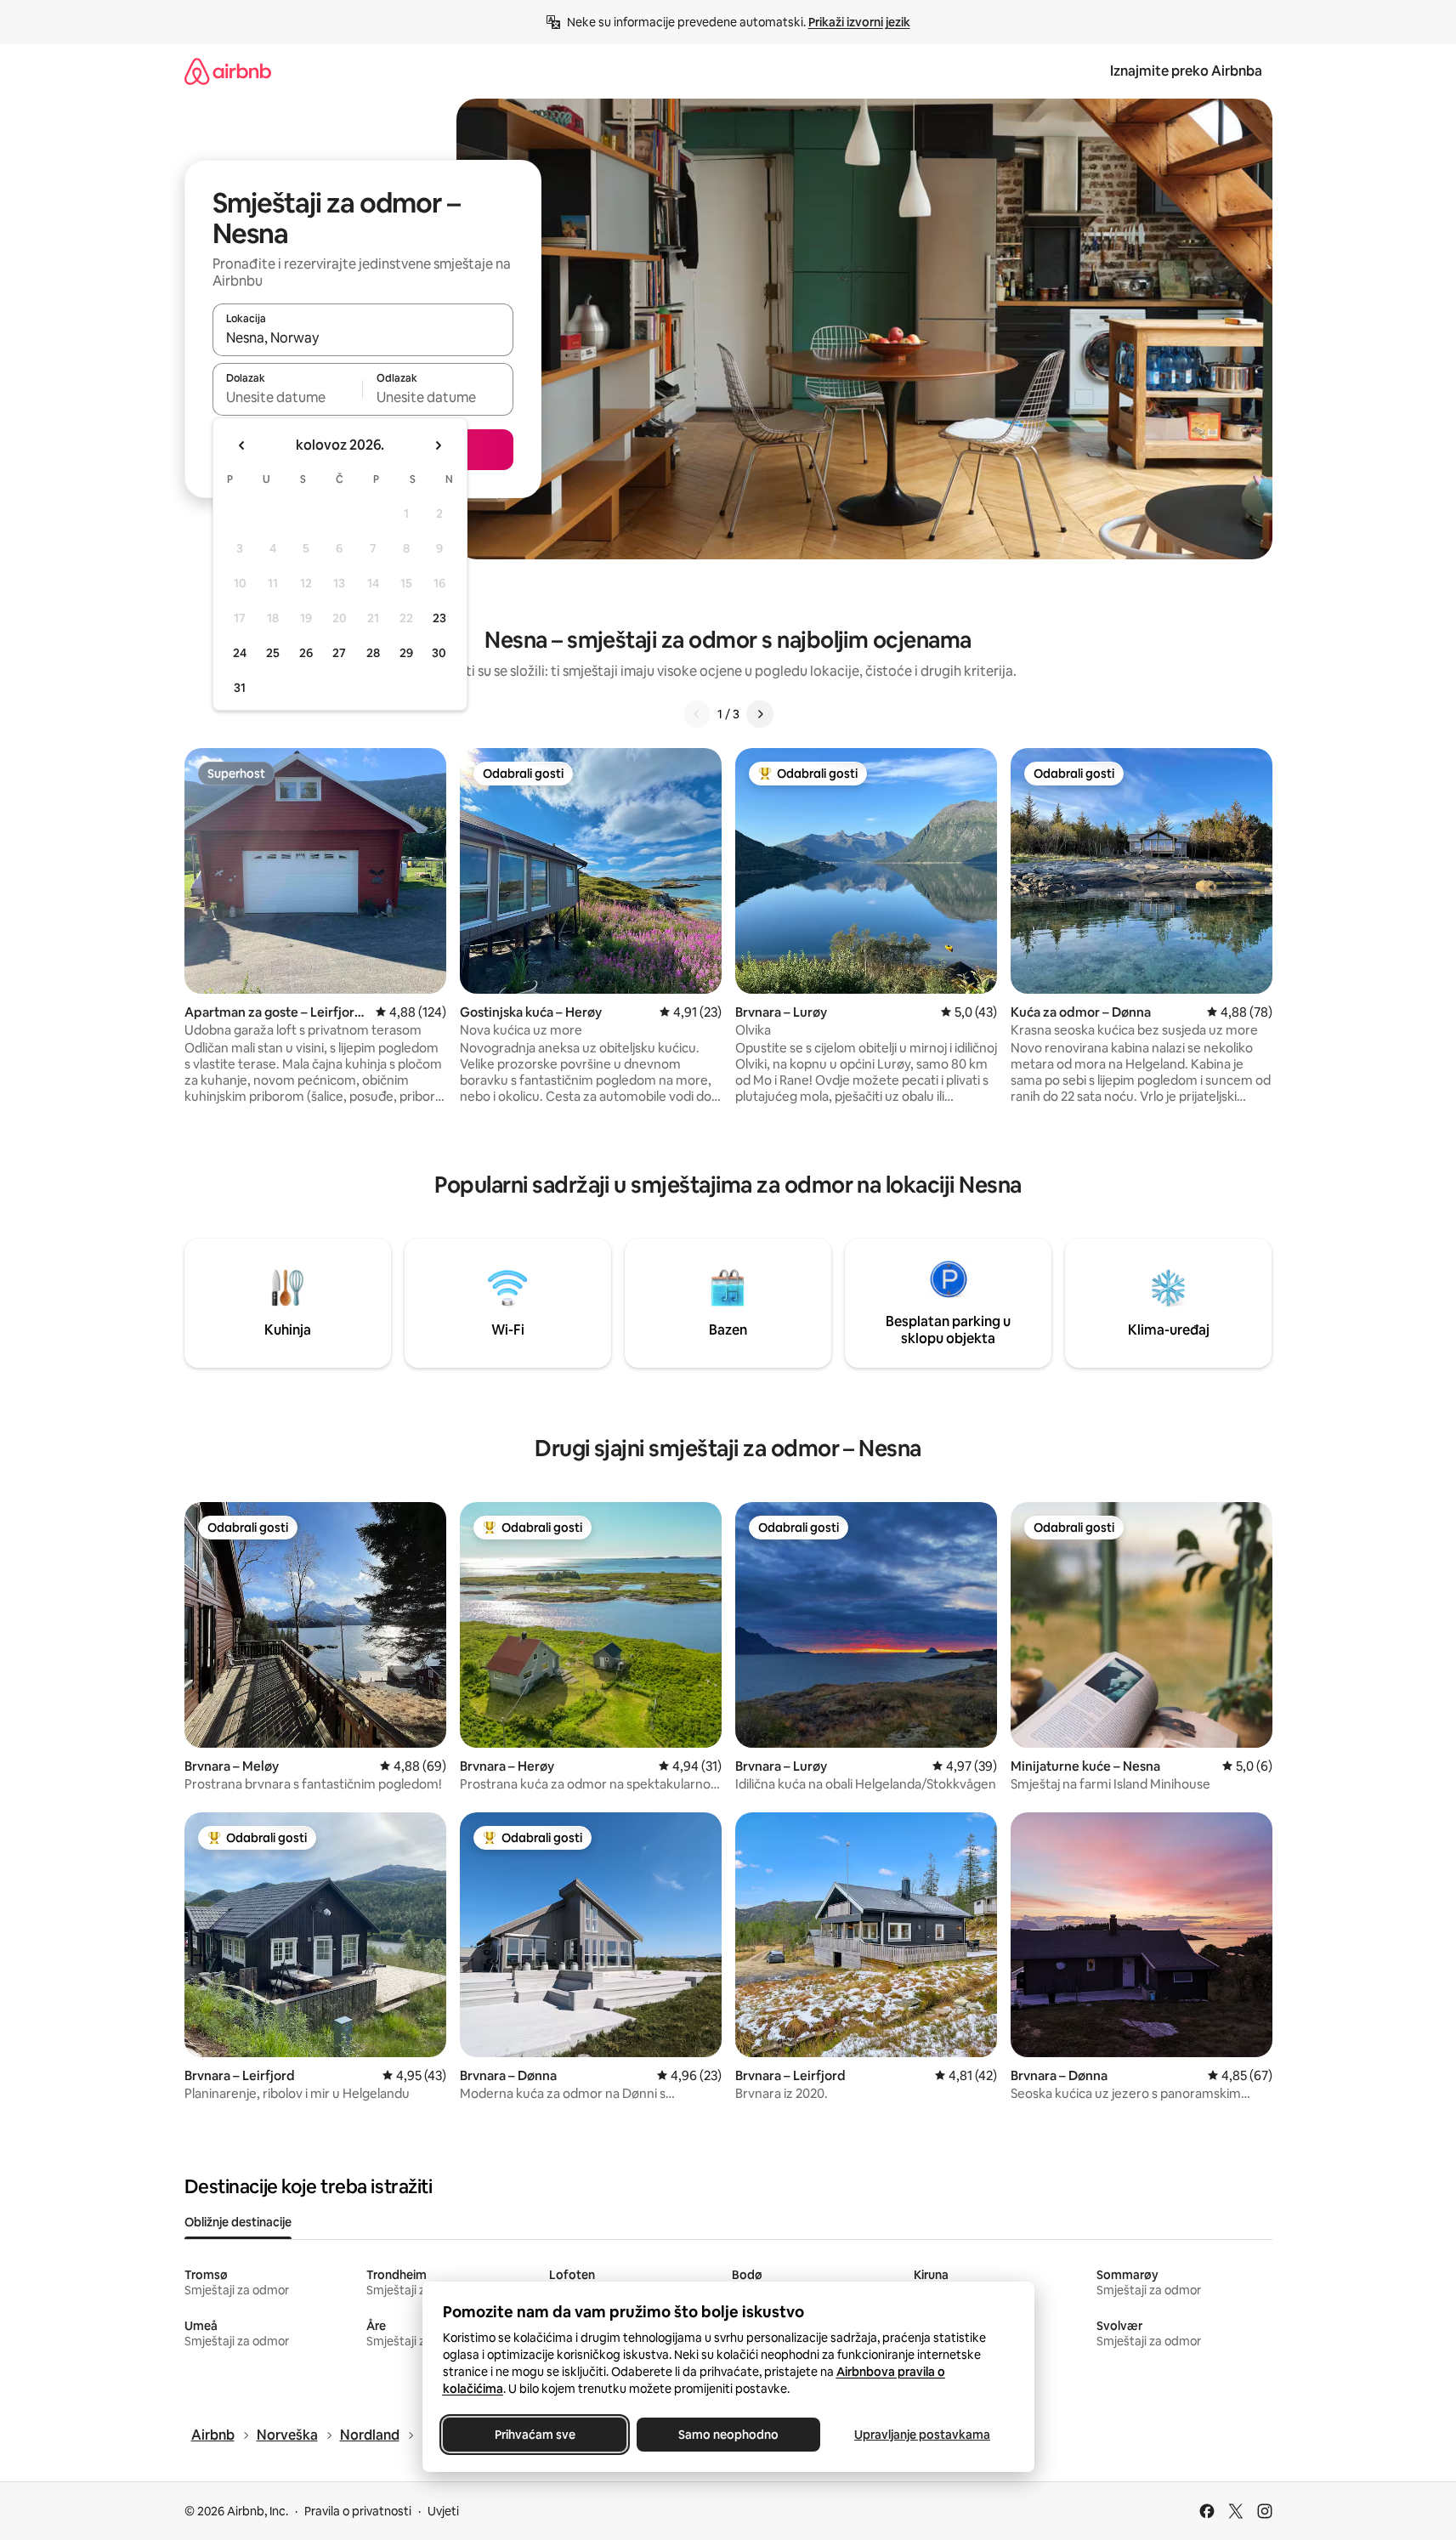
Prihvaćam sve (534, 2435)
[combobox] (363, 337)
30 (439, 653)
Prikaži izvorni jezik (859, 22)
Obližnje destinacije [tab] (238, 2222)
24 (240, 653)
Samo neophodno (728, 2435)
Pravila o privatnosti (358, 2511)
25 (273, 653)
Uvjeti (443, 2511)
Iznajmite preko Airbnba (1186, 71)
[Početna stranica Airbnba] (228, 71)
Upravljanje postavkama (922, 2435)
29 (406, 653)
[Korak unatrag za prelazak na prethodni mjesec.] (242, 445)
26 (306, 653)
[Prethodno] (697, 714)
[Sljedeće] (760, 714)
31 (240, 688)
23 (439, 618)
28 (373, 653)
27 (339, 653)
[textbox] (288, 397)
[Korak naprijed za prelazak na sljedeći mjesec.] (438, 445)
